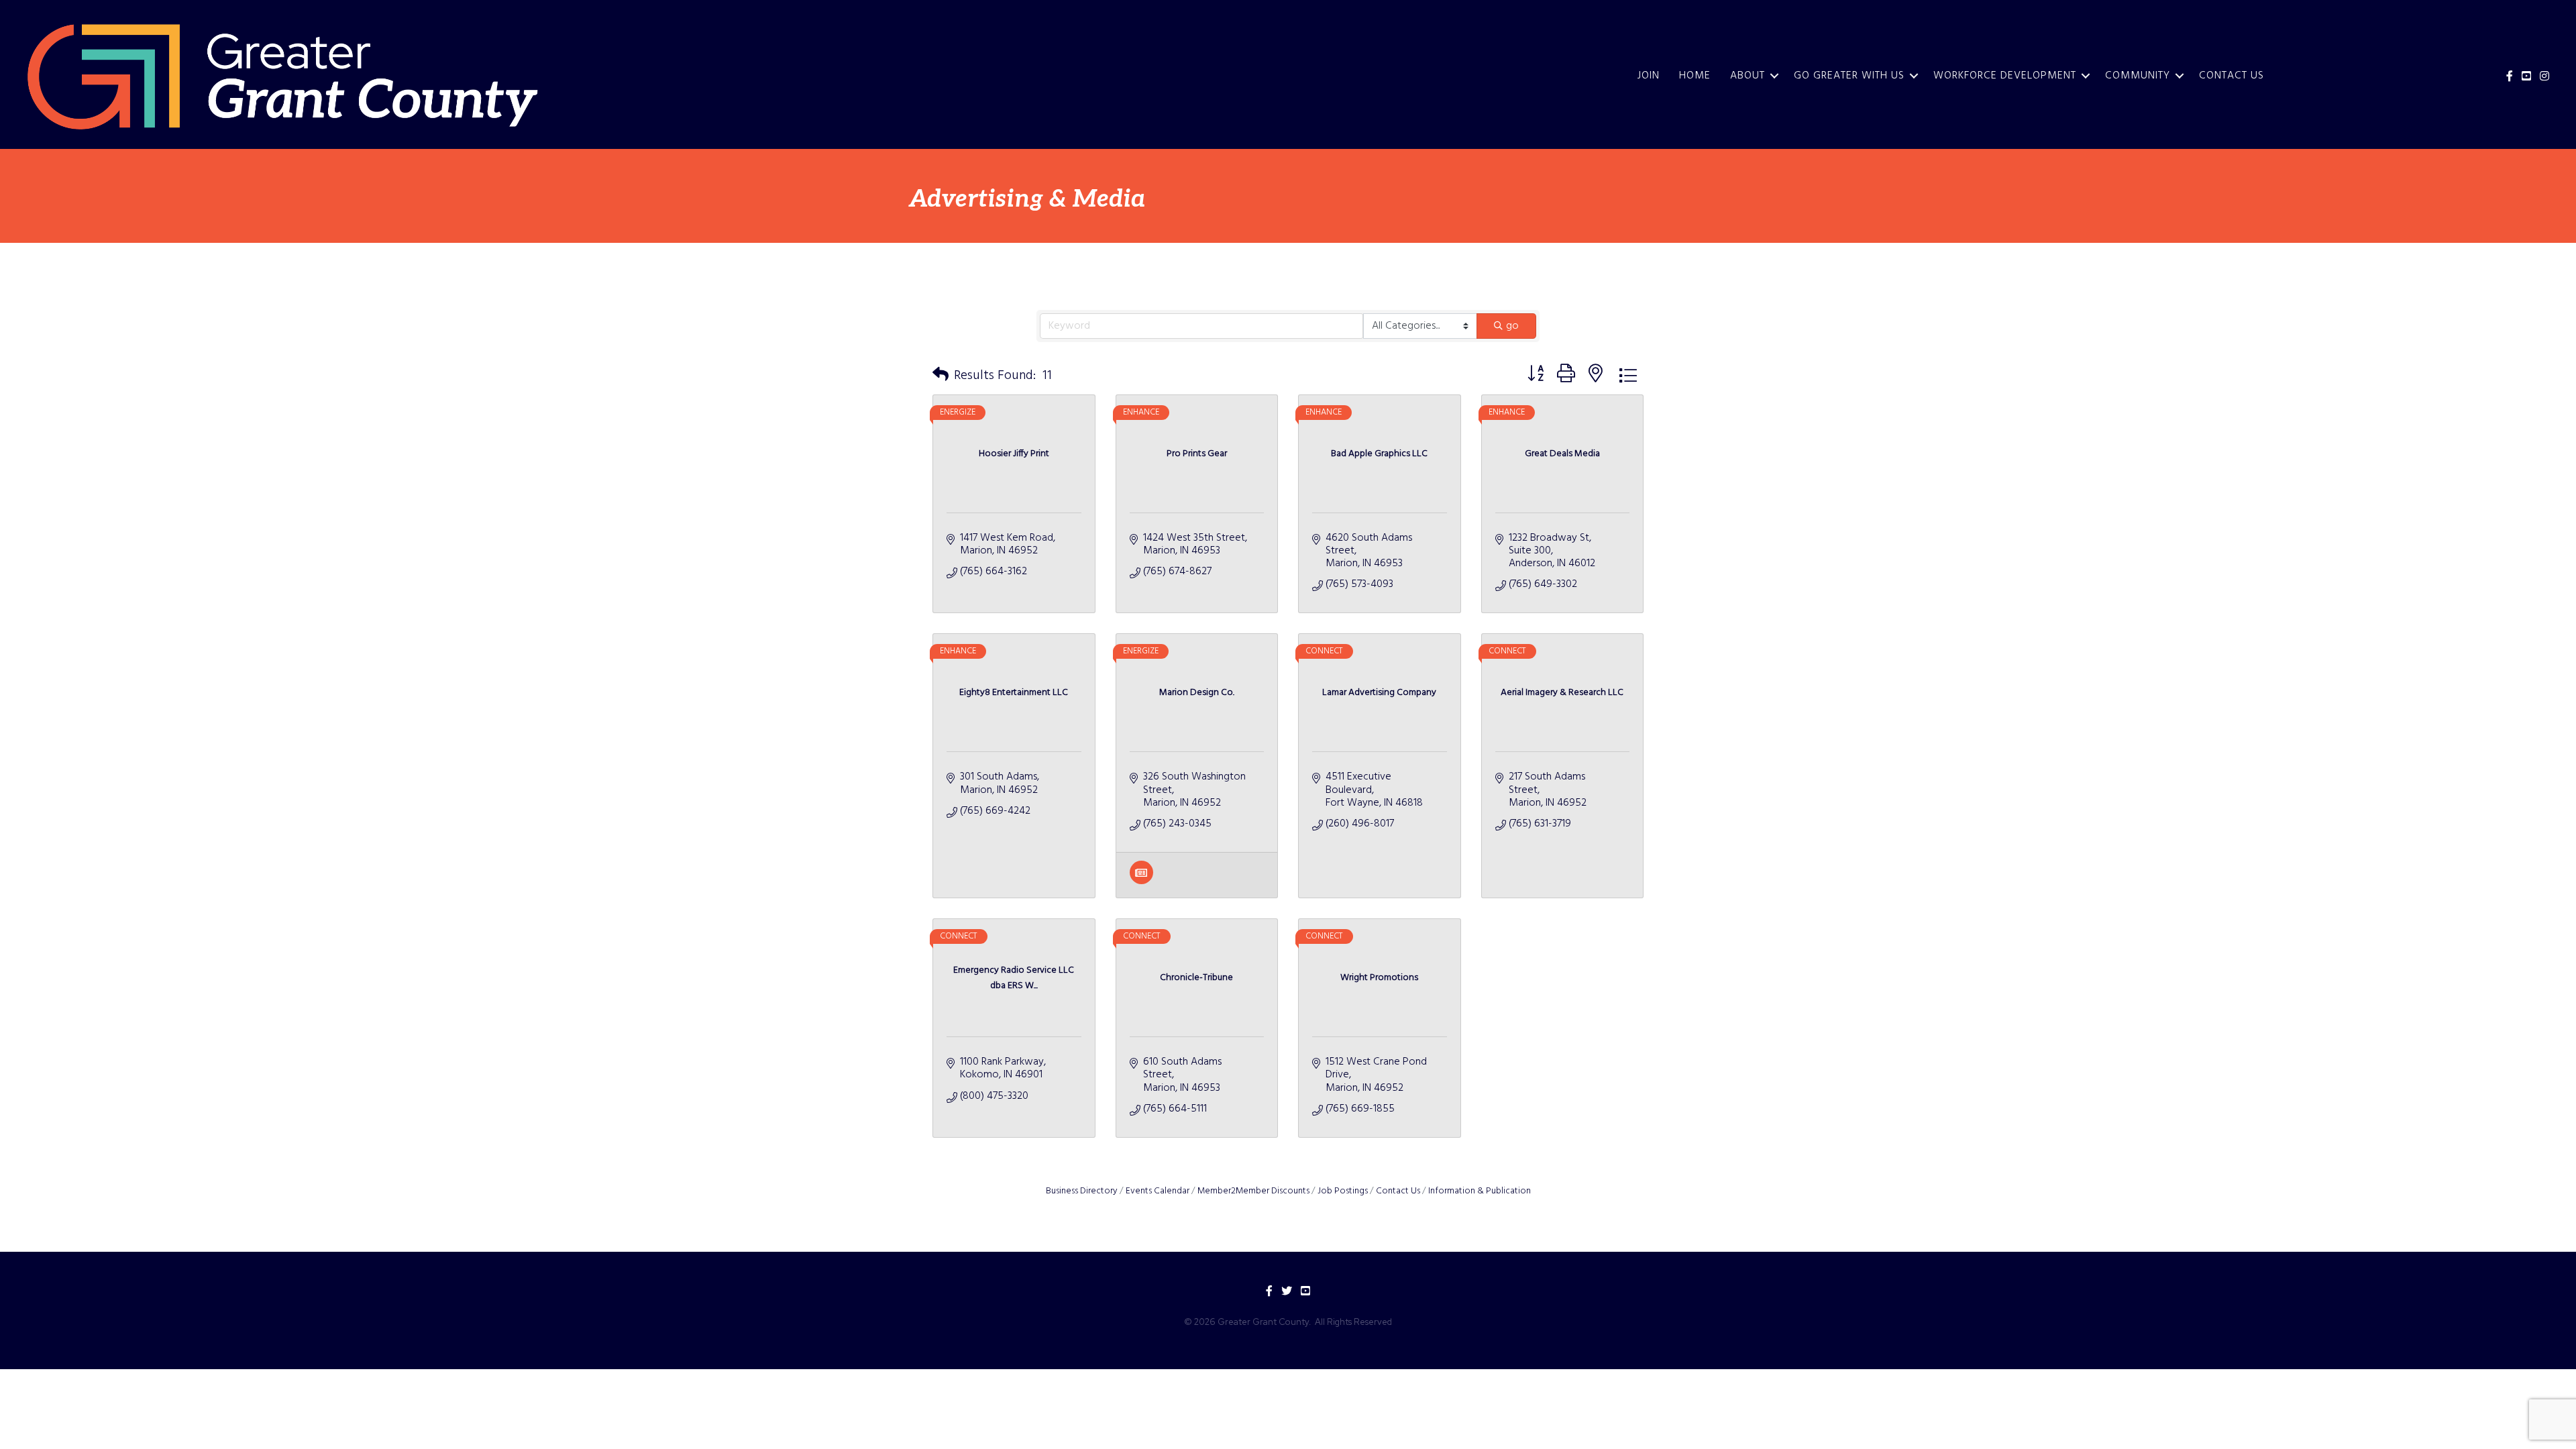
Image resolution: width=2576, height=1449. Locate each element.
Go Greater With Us (1849, 76)
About (1748, 76)
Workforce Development (2005, 76)
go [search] (1512, 326)
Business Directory (1082, 1191)
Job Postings (1343, 1191)
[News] (1141, 881)
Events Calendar (1158, 1191)
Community (2138, 76)
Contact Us (2232, 76)
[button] (941, 376)
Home (1695, 76)
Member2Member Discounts (1253, 1191)
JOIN (1649, 76)
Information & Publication (1480, 1191)
